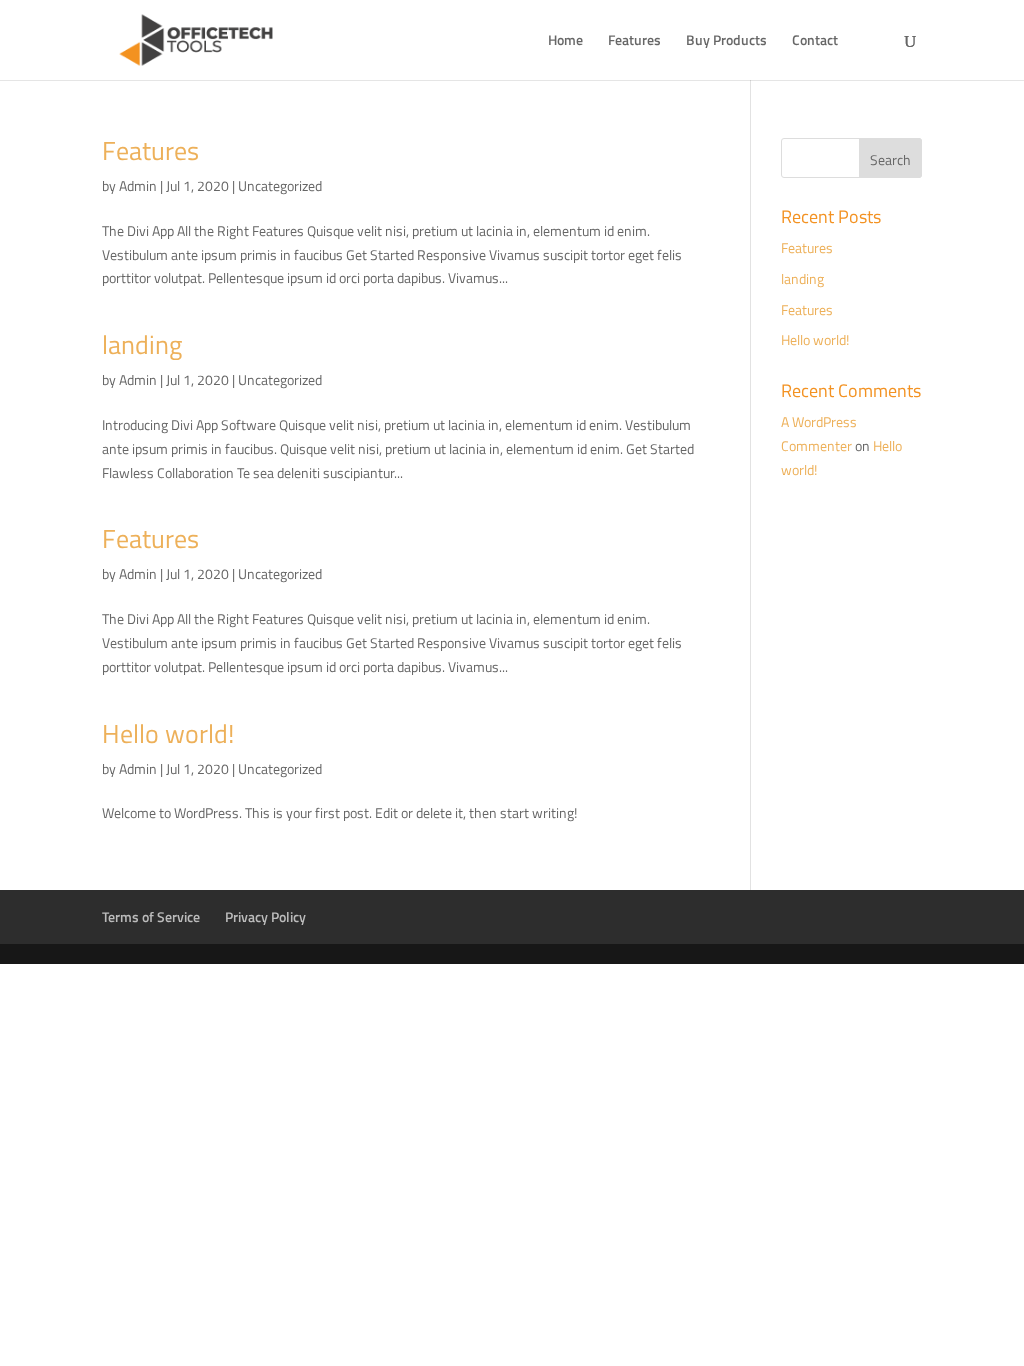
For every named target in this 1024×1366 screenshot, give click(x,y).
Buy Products (726, 41)
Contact (815, 41)
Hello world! (168, 733)
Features (634, 41)
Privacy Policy (265, 916)
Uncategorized (280, 185)
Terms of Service (151, 916)
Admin (138, 185)
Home (565, 41)
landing (142, 344)
